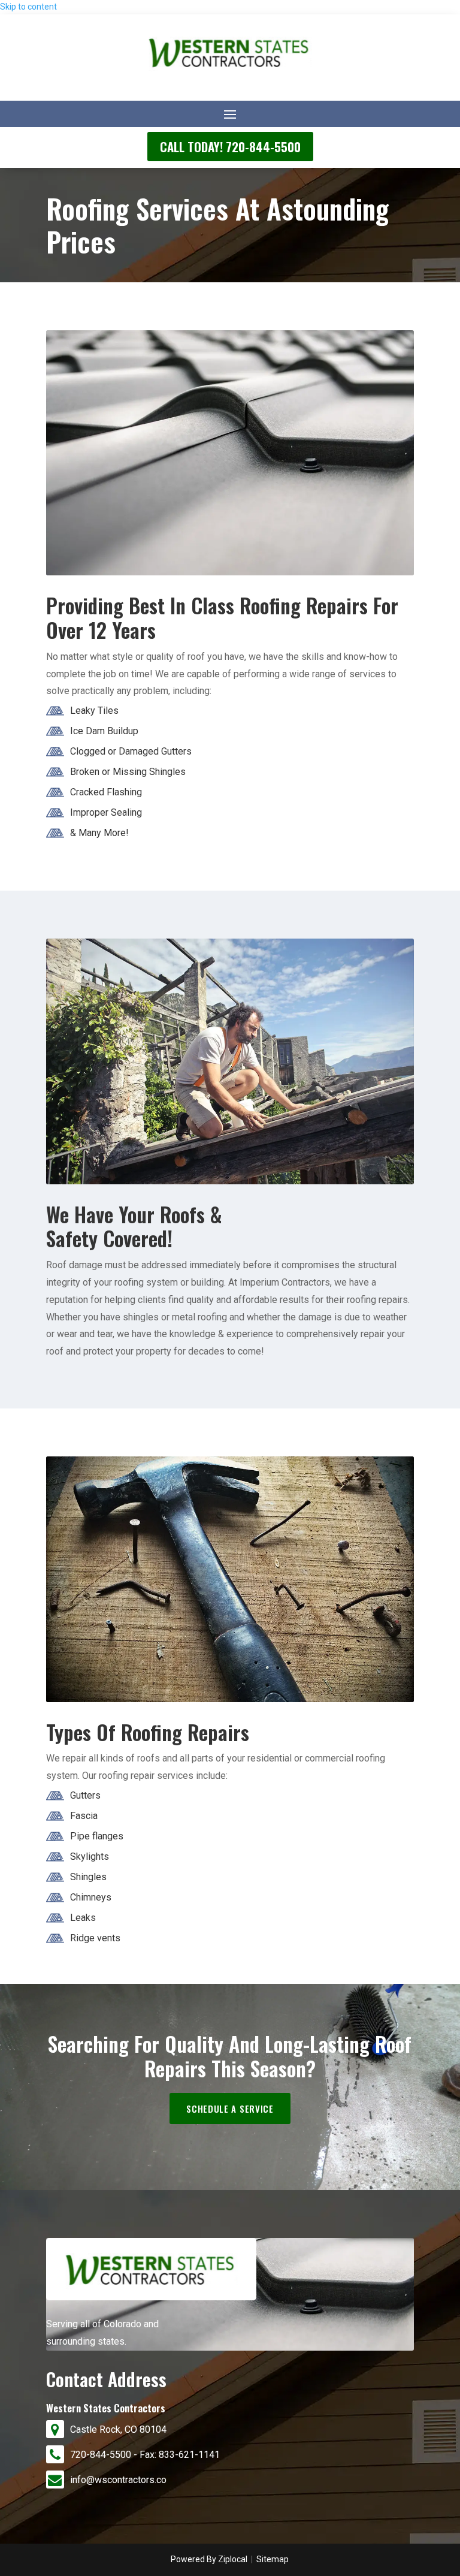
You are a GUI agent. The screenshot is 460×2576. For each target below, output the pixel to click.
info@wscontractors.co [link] (118, 2480)
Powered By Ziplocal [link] (209, 2559)
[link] (230, 73)
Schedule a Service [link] (230, 2109)
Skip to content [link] (28, 7)
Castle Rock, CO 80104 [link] (118, 2429)
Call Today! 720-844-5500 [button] (230, 147)
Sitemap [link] (273, 2559)
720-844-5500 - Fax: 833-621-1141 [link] (145, 2455)
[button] (230, 114)
